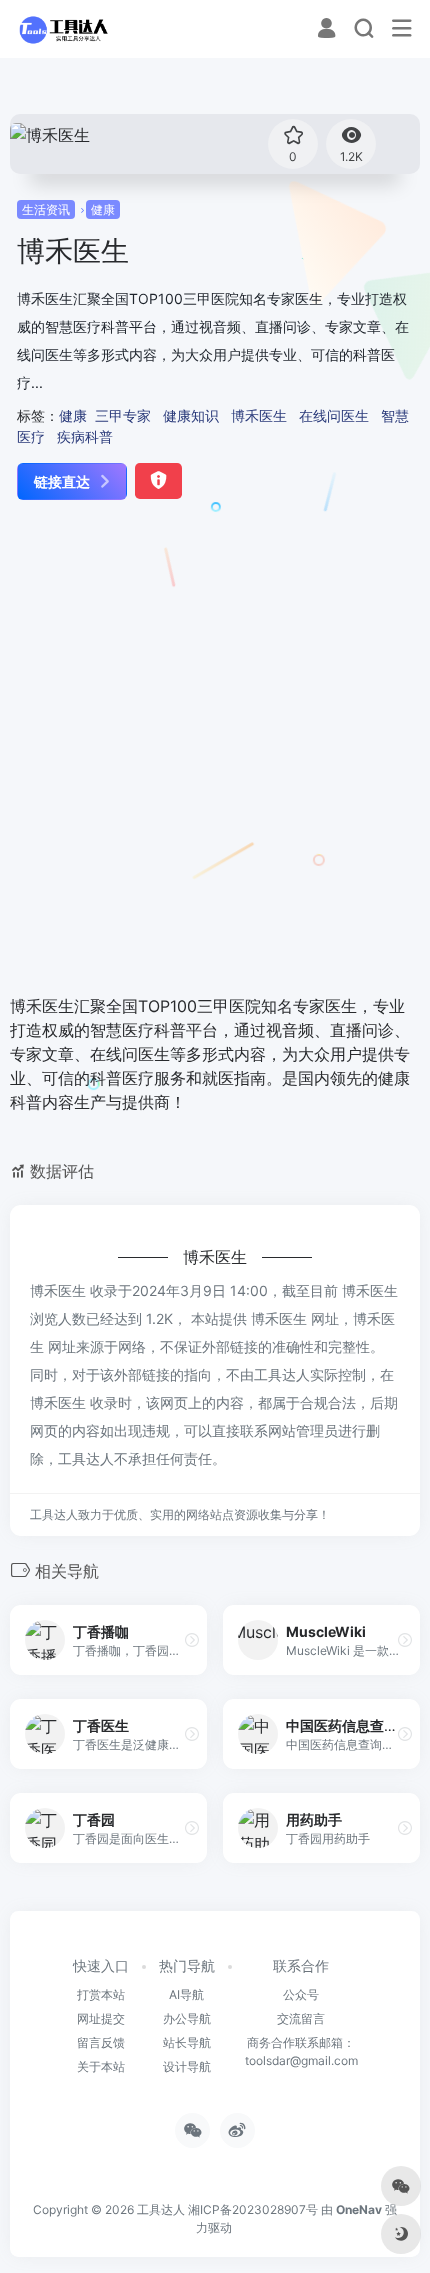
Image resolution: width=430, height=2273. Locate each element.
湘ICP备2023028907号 (253, 2209)
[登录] (326, 30)
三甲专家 (123, 415)
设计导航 (187, 2066)
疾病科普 (85, 436)
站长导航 (187, 2042)
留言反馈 (101, 2042)
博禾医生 (259, 415)
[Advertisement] (215, 749)
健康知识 (191, 415)
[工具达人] (63, 29)
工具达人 (161, 2209)
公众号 (301, 1994)
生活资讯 (46, 209)
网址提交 (101, 2018)
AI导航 (186, 1994)
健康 (103, 209)
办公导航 (187, 2018)
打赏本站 (101, 1994)
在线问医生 (334, 415)
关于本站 (101, 2066)
